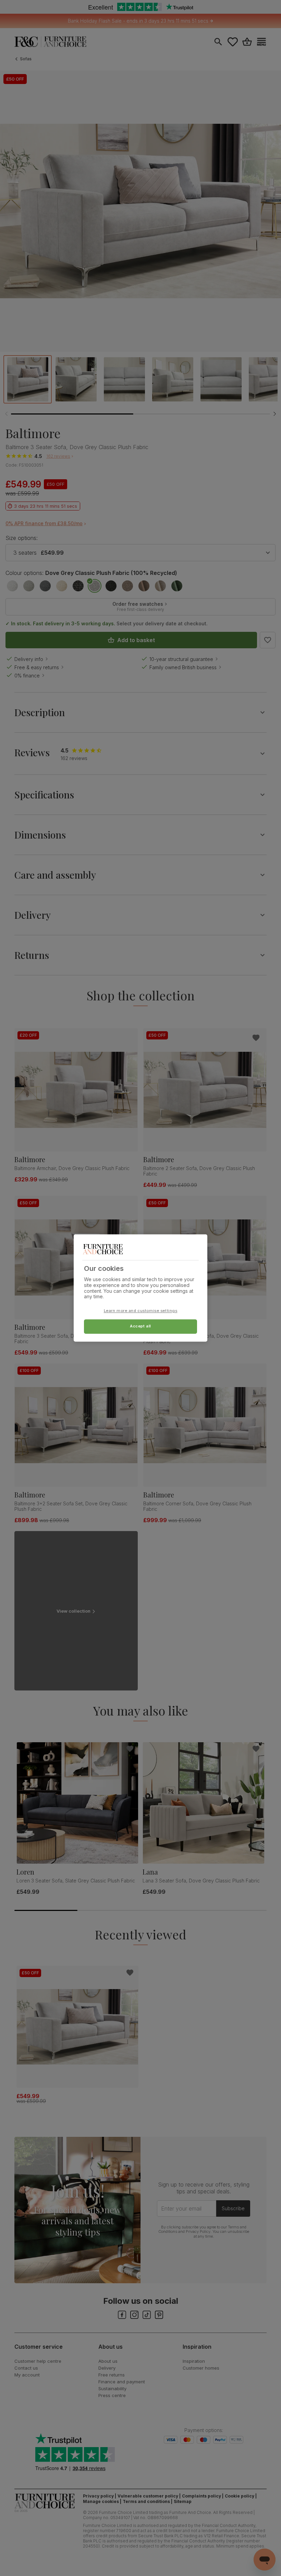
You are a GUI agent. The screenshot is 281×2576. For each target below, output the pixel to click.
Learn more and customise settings (141, 1311)
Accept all (140, 1326)
